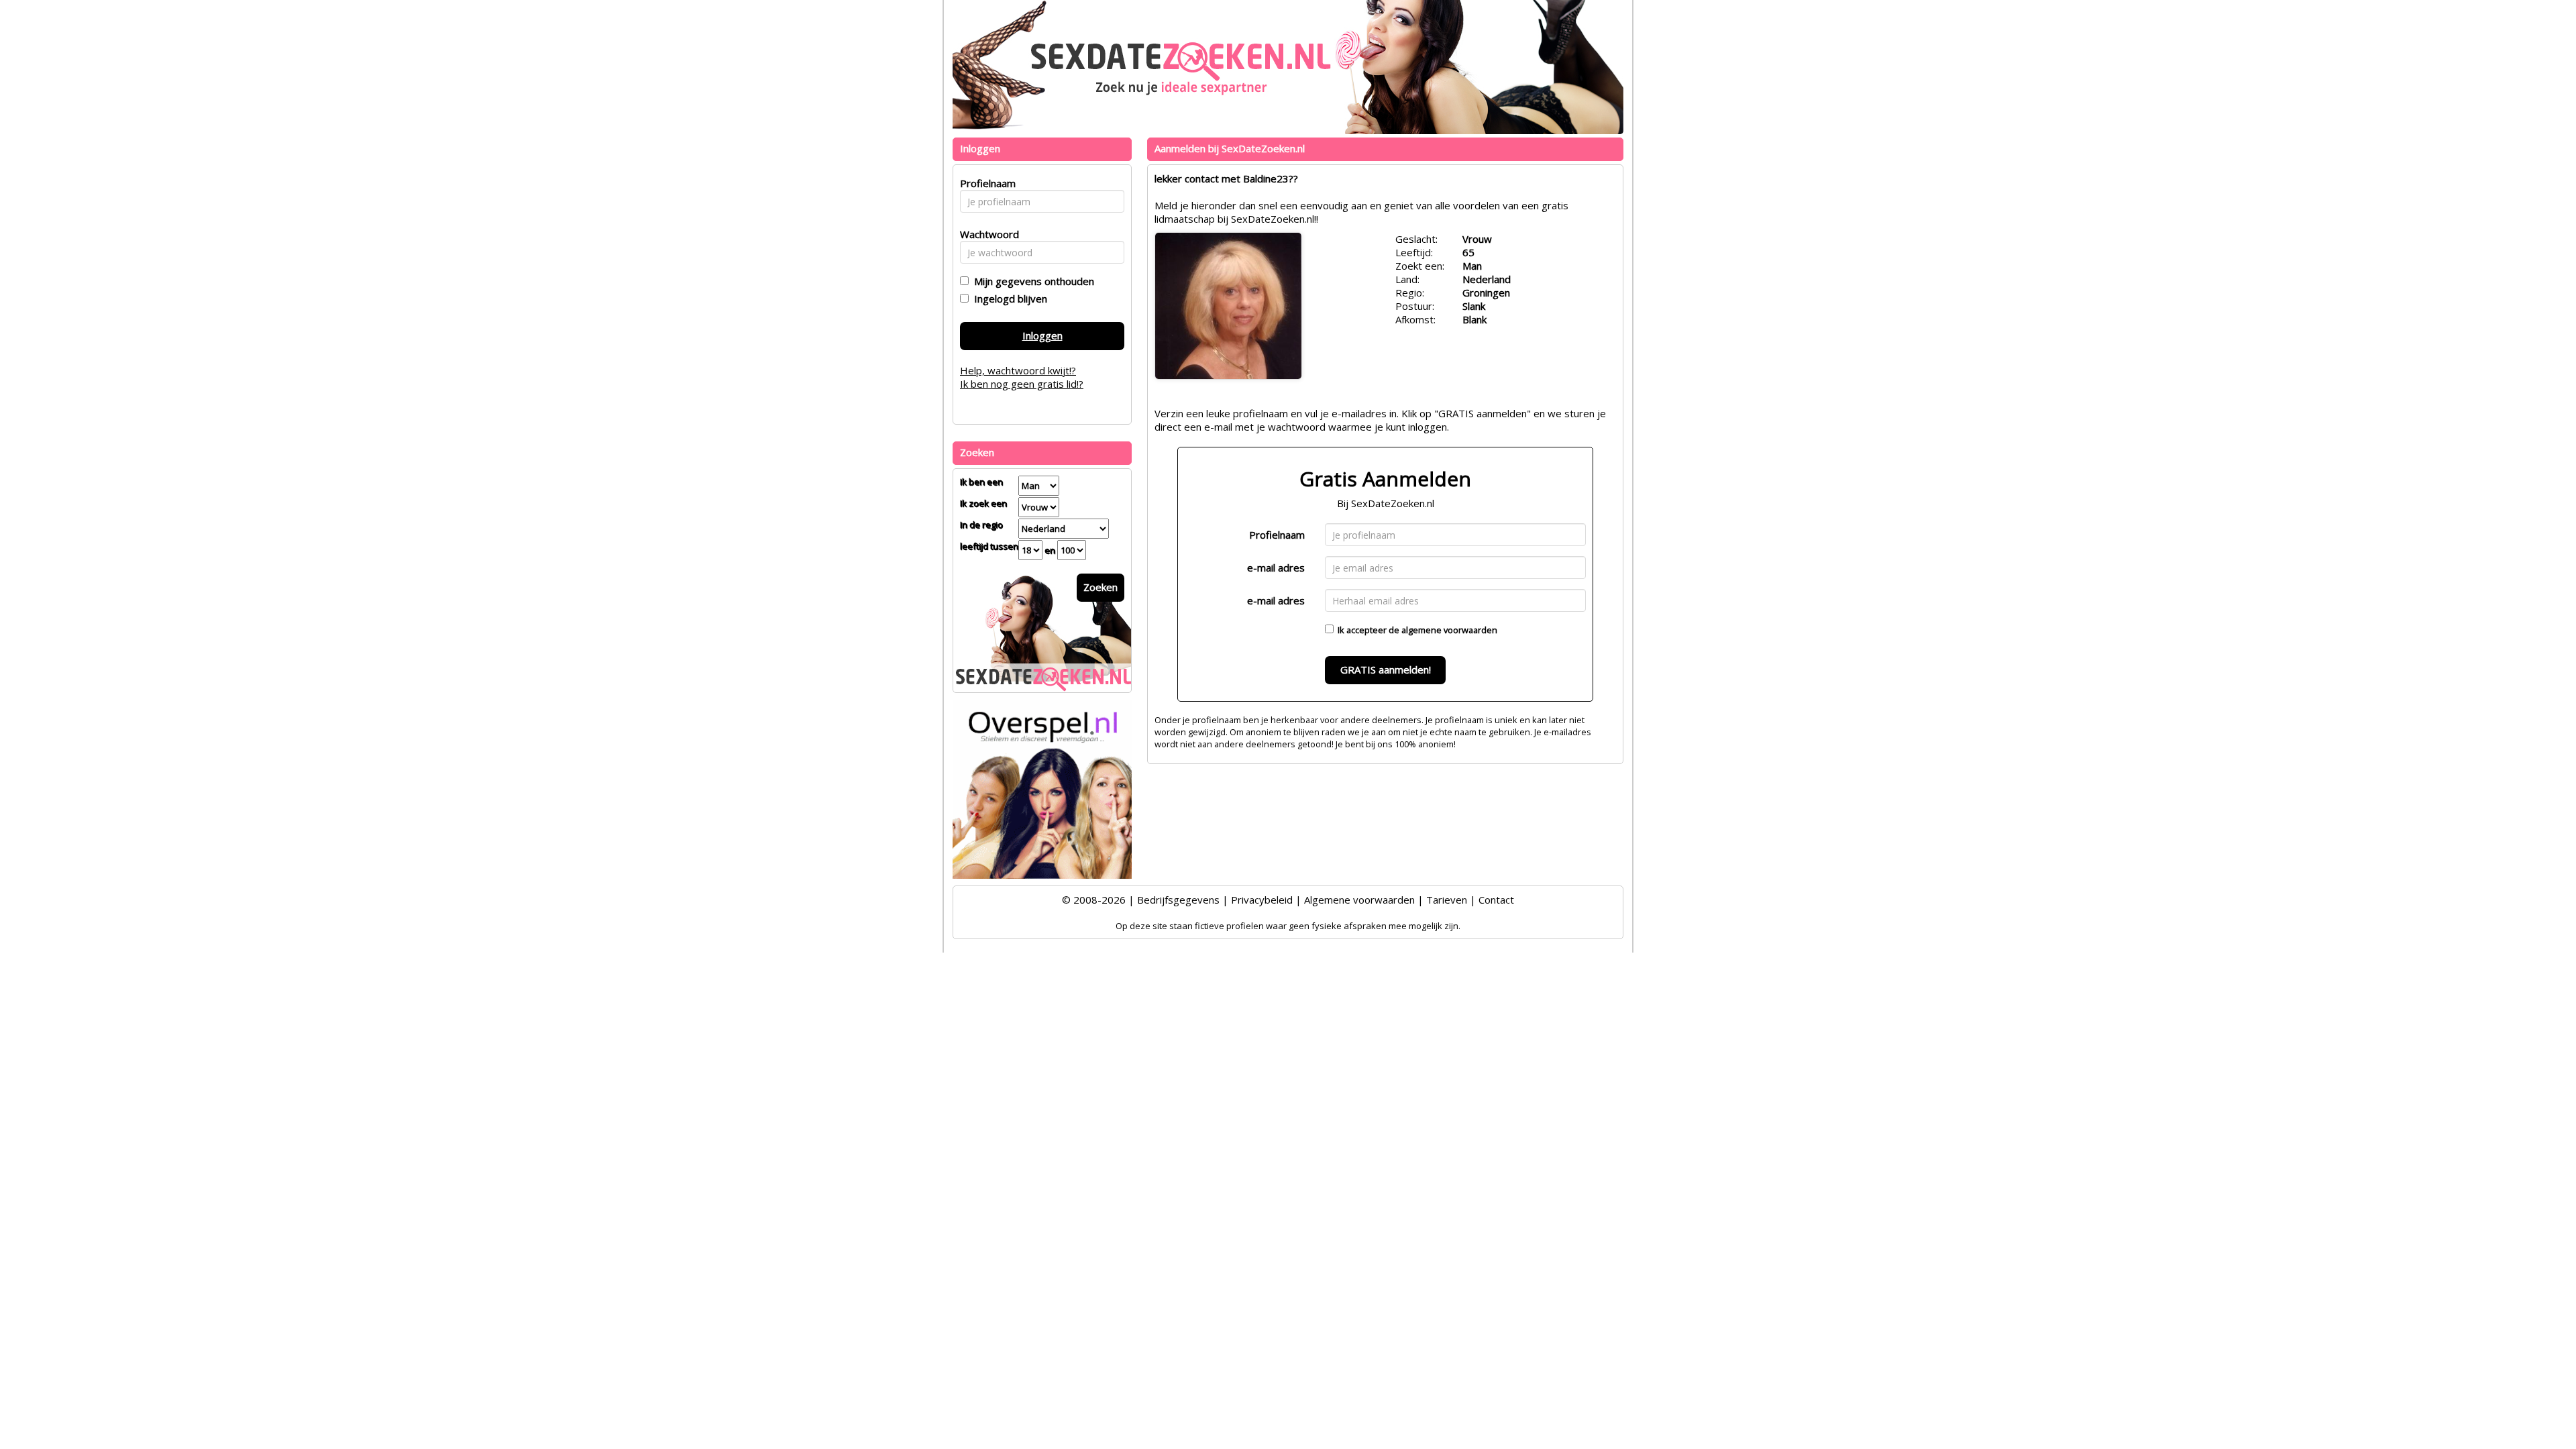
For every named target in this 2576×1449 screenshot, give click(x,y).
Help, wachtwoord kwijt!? (1018, 370)
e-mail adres (1276, 568)
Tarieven (1447, 900)
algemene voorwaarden (1449, 630)
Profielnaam (1277, 535)
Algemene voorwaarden (1359, 900)
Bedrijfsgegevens (1178, 900)
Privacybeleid (1262, 900)
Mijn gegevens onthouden (1031, 281)
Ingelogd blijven (1008, 299)
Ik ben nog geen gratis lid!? (1022, 384)
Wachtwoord (986, 234)
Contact (1496, 900)
